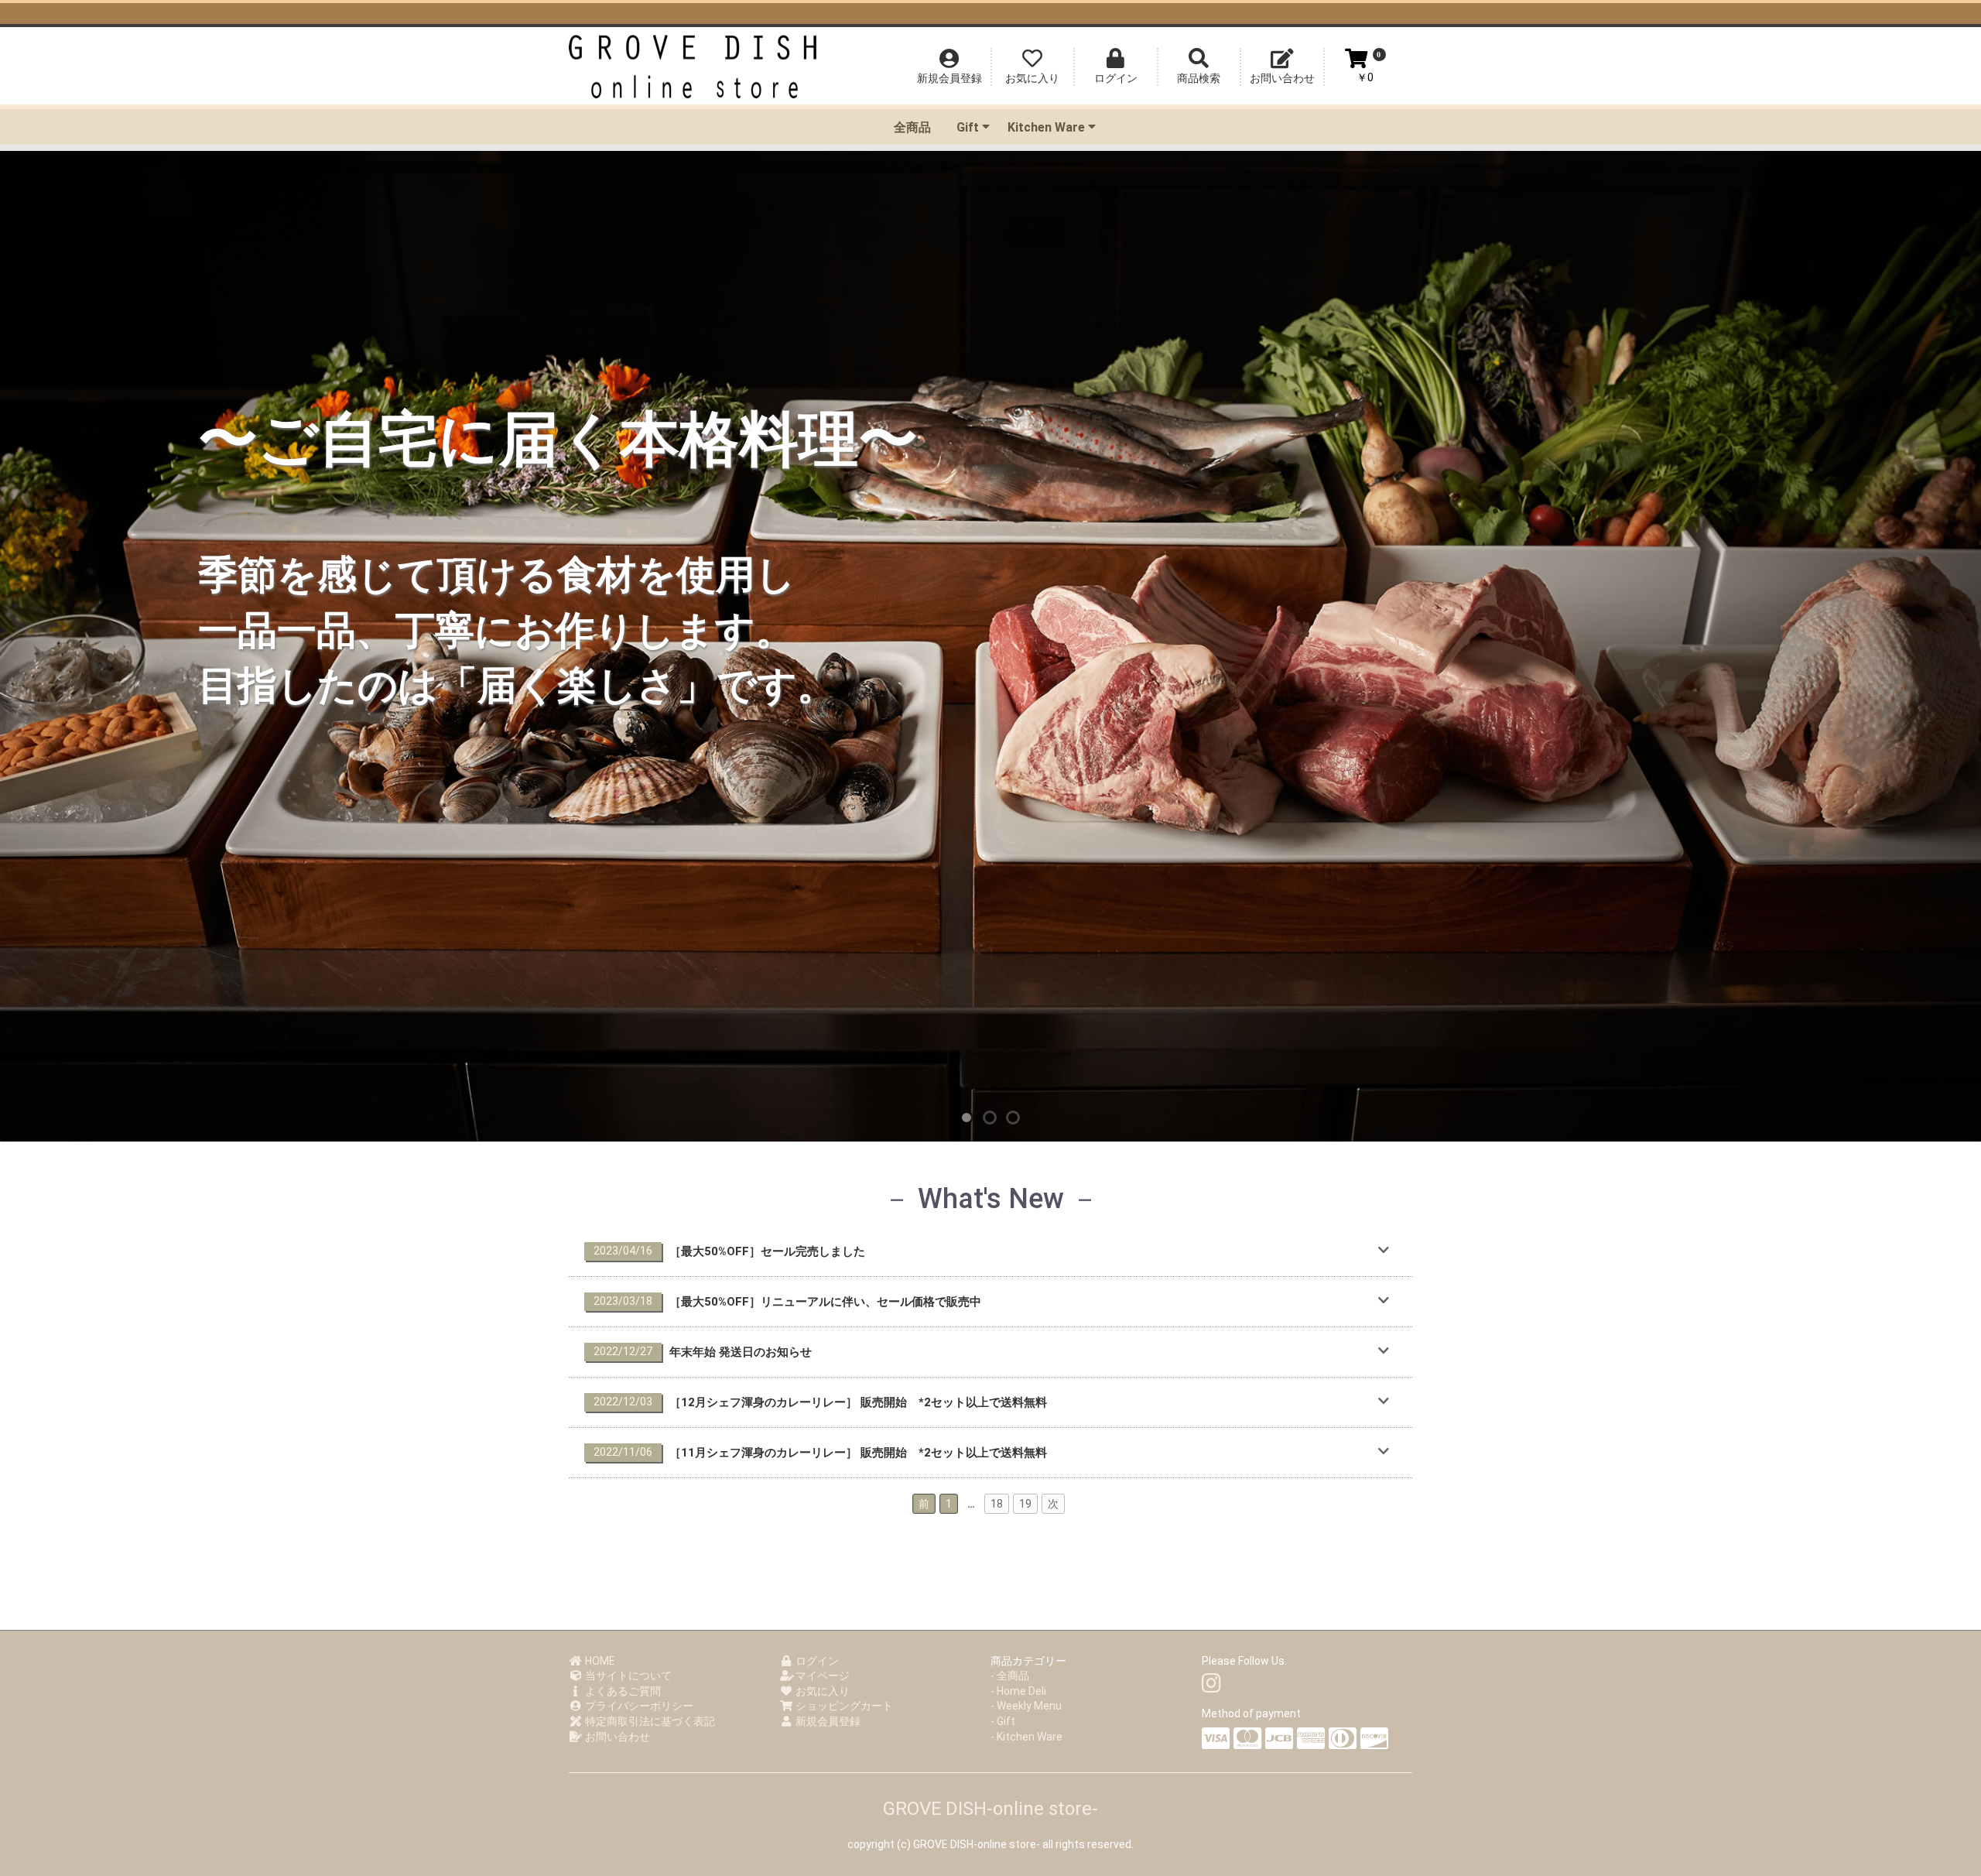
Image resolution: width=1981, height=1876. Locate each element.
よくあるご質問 (622, 1691)
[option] (990, 646)
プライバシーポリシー (638, 1706)
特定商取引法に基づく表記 (649, 1721)
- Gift (1003, 1721)
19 (1025, 1504)
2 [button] (990, 1118)
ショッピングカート (843, 1706)
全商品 (912, 127)
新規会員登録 (827, 1721)
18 (997, 1504)
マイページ (821, 1676)
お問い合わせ (616, 1737)
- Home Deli (1018, 1691)
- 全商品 (1010, 1676)
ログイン (816, 1661)
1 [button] (967, 1118)
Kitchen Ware (1046, 127)
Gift (968, 127)
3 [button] (1014, 1118)
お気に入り (821, 1691)
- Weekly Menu (1026, 1706)
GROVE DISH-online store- (990, 1809)
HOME (599, 1661)
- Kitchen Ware (1026, 1737)
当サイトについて (627, 1676)
